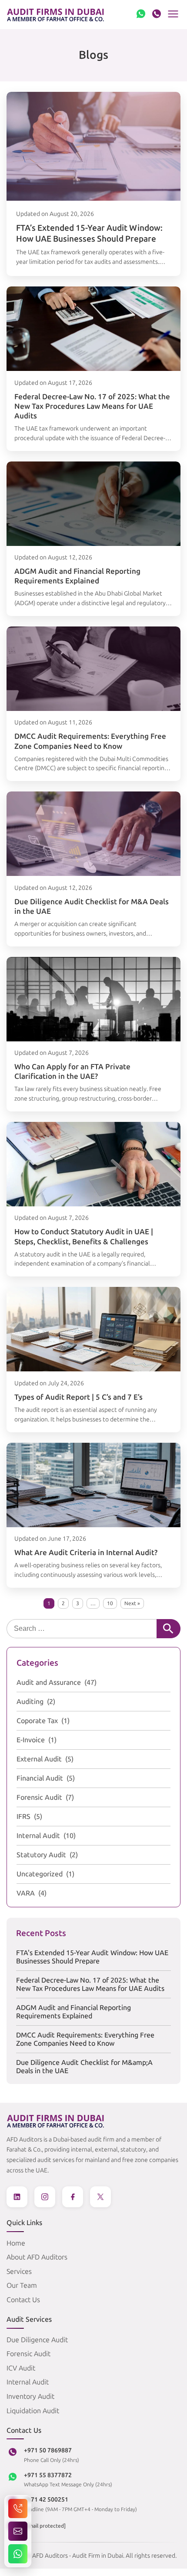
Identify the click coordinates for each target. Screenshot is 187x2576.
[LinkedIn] (17, 2197)
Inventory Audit (30, 2396)
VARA (26, 1893)
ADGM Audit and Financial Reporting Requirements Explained (73, 2012)
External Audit (39, 1759)
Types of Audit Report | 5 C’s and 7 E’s (78, 1397)
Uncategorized (40, 1874)
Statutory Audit (41, 1855)
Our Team (22, 2285)
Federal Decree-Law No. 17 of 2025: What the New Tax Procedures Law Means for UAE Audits (92, 406)
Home (16, 2243)
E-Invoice (31, 1740)
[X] (100, 2197)
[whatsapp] (141, 15)
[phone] (157, 15)
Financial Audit (40, 1778)
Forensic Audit (39, 1797)
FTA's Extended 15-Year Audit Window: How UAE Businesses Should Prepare (92, 1957)
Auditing (30, 1702)
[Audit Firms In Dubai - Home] (56, 15)
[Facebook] (73, 2197)
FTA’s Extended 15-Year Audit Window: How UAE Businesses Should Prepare (89, 233)
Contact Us (23, 2300)
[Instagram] (45, 2197)
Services (19, 2271)
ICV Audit (21, 2368)
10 (110, 1603)
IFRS (23, 1817)
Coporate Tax (37, 1721)
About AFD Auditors (37, 2257)
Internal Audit (38, 1836)
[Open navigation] (173, 14)
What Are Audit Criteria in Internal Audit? (86, 1552)
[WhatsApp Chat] (18, 2554)
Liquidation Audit (33, 2411)
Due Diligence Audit (37, 2340)
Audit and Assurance (49, 1682)
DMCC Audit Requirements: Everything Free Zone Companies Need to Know (85, 2039)
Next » (132, 1603)
